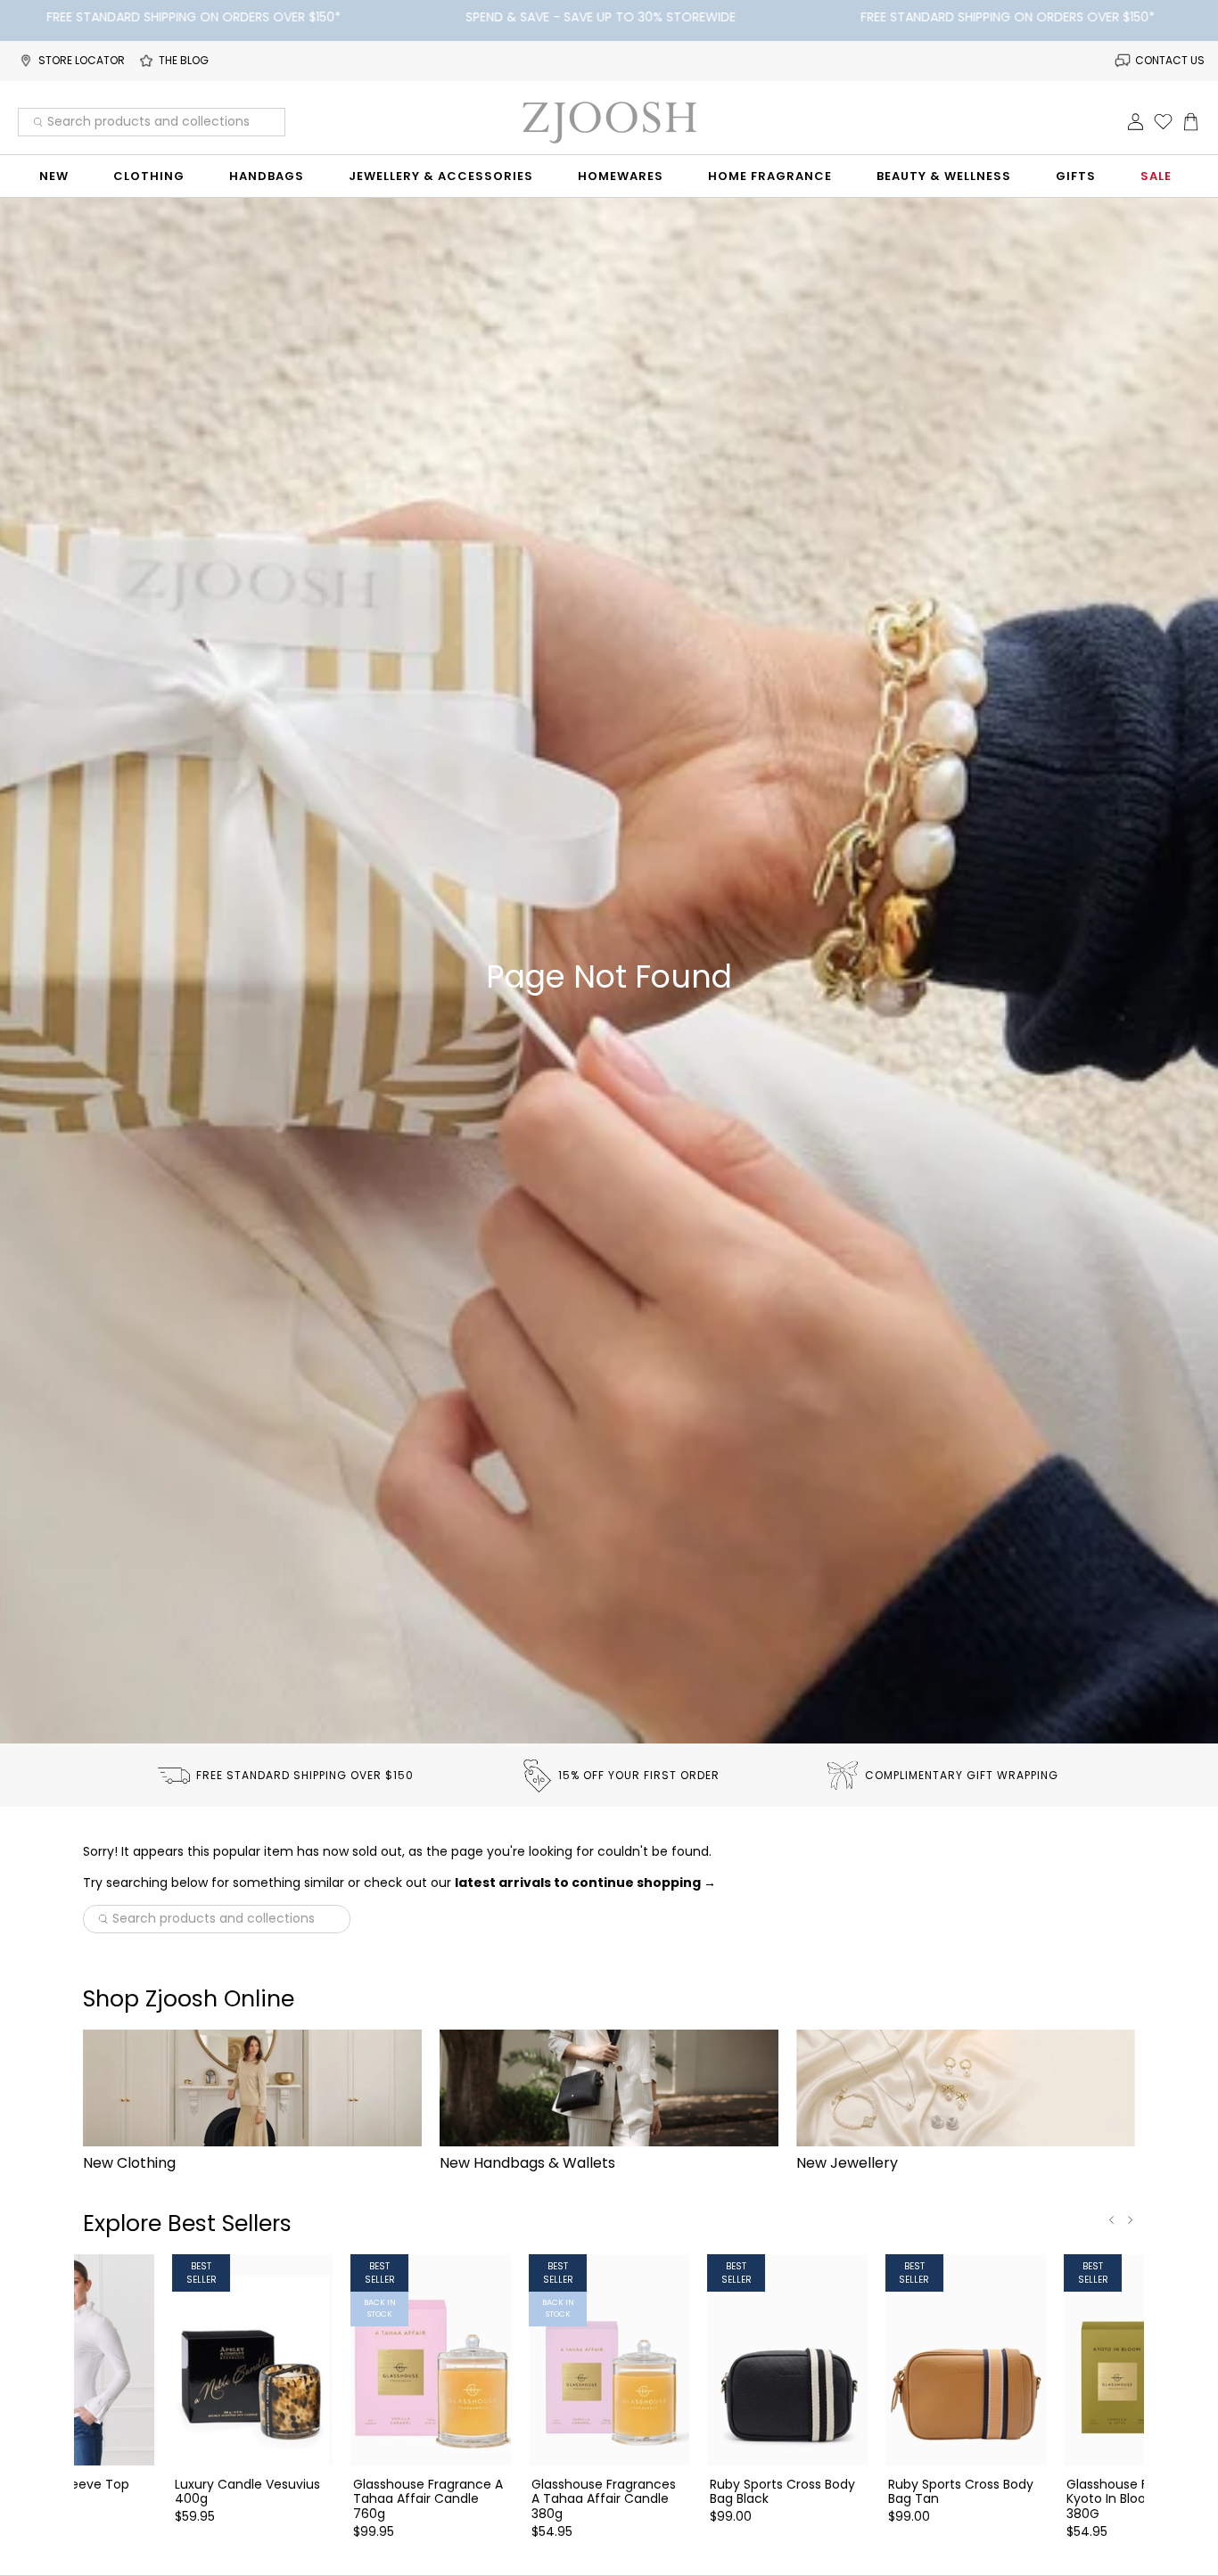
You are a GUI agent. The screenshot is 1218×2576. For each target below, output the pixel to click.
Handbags (267, 176)
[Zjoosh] (609, 122)
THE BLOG (184, 60)
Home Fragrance (770, 176)
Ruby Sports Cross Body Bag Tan (961, 2491)
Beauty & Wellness (944, 176)
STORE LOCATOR (82, 60)
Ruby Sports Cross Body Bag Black (782, 2491)
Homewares (621, 176)
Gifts (1076, 176)
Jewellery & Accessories (441, 176)
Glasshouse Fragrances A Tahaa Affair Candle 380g (604, 2498)
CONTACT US (1170, 60)
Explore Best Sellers (187, 2223)
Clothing (149, 176)
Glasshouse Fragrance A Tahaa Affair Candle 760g (428, 2498)
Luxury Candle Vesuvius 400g (247, 2491)
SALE (1156, 176)
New (54, 176)
